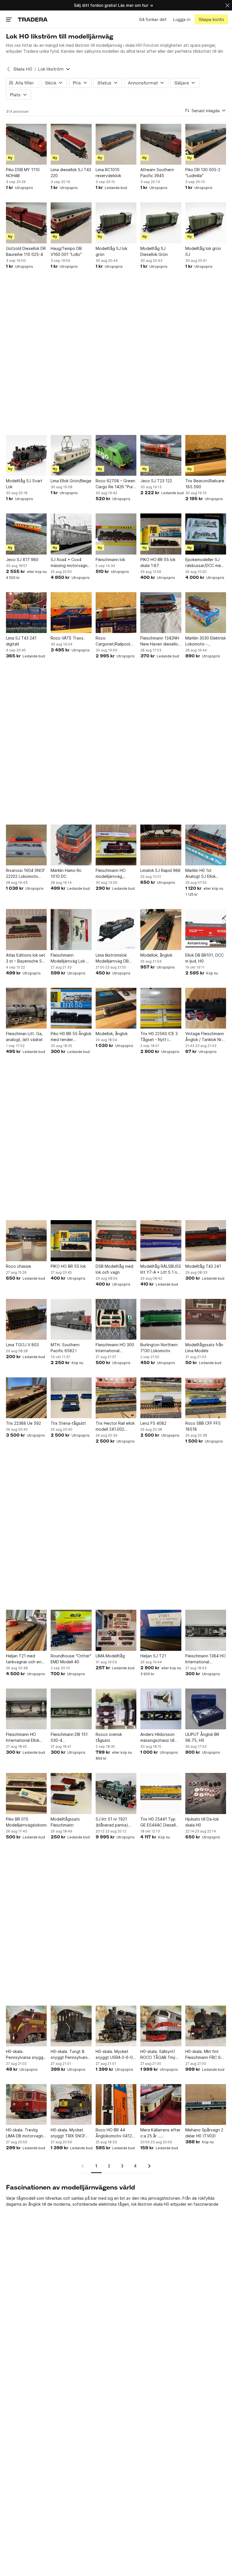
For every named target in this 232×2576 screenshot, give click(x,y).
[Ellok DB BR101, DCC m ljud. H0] (206, 929)
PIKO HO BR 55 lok (68, 1266)
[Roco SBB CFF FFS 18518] (206, 1398)
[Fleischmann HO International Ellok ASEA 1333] (26, 1709)
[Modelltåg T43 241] (206, 1241)
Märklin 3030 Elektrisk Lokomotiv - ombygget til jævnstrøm (206, 641)
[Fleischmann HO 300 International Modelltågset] (116, 1319)
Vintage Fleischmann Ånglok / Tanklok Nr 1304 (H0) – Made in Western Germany (205, 1037)
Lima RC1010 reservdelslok (108, 173)
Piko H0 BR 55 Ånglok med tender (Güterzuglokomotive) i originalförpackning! (71, 1037)
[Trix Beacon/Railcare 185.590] (206, 455)
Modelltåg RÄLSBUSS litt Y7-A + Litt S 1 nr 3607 (161, 1269)
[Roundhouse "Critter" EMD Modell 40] (71, 1630)
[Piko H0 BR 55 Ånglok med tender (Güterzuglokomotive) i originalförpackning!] (71, 1008)
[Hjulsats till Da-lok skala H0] (206, 1793)
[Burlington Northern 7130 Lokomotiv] (161, 1319)
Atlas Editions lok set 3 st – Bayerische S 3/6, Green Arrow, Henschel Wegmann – (26, 958)
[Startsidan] (33, 19)
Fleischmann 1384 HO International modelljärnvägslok (206, 1659)
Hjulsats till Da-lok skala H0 (202, 1822)
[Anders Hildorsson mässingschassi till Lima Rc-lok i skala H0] (161, 1709)
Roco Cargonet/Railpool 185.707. (113, 641)
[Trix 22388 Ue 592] (26, 1398)
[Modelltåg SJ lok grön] (116, 223)
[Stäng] (227, 5)
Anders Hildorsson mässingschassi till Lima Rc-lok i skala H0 (160, 1738)
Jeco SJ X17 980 (22, 559)
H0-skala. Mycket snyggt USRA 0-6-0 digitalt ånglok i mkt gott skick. (114, 2055)
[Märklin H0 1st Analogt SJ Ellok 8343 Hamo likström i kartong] (206, 845)
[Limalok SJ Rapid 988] (161, 845)
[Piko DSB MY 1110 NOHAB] (26, 144)
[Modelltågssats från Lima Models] (206, 1319)
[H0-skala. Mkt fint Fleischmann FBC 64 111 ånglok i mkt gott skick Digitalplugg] (206, 2026)
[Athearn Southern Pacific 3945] (161, 144)
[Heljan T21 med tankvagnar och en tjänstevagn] (26, 1630)
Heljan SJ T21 (153, 1656)
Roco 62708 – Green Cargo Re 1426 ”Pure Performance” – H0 (116, 484)
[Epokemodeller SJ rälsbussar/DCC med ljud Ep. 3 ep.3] (206, 534)
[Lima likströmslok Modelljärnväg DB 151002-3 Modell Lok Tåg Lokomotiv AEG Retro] (116, 929)
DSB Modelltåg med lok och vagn (114, 1269)
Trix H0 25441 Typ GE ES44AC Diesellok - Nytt (160, 1822)
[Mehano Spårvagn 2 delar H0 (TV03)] (206, 2104)
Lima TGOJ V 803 (22, 1345)
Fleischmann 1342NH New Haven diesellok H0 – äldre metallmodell (160, 641)
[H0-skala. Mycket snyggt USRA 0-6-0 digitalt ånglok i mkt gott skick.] (116, 2026)
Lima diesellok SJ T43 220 (71, 173)
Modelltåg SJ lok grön (111, 251)
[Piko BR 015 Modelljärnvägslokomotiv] (26, 1793)
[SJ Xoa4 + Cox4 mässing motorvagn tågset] (71, 534)
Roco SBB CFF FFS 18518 (203, 1426)
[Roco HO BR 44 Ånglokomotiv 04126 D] (116, 2104)
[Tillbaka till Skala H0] (8, 69)
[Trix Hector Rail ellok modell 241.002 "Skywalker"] (116, 1398)
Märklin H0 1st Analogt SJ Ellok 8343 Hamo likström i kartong (205, 874)
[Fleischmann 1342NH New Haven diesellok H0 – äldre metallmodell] (161, 613)
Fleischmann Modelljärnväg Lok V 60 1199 (70, 958)
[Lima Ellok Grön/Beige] (71, 455)
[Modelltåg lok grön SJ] (206, 223)
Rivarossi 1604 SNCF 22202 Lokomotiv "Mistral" (25, 874)
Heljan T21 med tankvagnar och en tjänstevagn (24, 1659)
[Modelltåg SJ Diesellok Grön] (161, 223)
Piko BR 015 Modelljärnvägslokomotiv (26, 1822)
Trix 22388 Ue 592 (23, 1423)
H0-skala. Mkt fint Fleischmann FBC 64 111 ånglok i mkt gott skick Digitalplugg (205, 2055)
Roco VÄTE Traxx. (68, 638)
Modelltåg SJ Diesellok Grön (154, 251)
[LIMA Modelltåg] (116, 1630)
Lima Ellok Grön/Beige (71, 481)
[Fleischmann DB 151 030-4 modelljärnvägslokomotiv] (71, 1709)
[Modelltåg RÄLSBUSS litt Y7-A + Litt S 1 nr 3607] (161, 1241)
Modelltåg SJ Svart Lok (24, 484)
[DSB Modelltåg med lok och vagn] (116, 1241)
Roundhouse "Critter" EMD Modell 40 (71, 1659)
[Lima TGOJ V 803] (26, 1319)
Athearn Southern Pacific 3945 (157, 173)
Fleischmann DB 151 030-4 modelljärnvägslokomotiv (71, 1738)
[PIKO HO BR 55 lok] (71, 1241)
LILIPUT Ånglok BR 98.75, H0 (202, 1737)
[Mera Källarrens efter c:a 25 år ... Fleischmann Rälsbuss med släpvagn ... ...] (161, 2104)
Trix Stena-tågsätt (68, 1423)
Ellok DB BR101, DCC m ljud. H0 (205, 958)
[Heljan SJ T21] (161, 1630)
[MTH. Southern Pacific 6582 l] (71, 1319)
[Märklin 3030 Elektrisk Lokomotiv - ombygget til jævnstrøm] (206, 613)
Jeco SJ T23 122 (156, 481)
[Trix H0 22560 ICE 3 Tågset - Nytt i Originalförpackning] (161, 1008)
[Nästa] (147, 2166)
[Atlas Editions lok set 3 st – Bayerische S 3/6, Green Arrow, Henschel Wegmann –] (26, 929)
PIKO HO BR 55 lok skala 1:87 (158, 562)
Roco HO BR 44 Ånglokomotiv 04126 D (115, 2133)
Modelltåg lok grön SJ (203, 251)
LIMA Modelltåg (110, 1656)
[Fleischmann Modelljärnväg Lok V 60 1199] (71, 929)
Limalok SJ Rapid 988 (160, 870)
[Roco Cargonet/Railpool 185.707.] (116, 613)
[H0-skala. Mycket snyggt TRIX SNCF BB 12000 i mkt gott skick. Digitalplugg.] (71, 2104)
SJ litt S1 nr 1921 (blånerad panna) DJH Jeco (112, 1822)
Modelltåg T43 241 (203, 1266)
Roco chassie (19, 1266)
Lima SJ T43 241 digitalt (21, 641)
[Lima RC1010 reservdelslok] (116, 144)
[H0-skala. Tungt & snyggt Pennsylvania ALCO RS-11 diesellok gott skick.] (71, 2026)
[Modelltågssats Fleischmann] (71, 1793)
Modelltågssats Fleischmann (65, 1822)
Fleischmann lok (110, 559)
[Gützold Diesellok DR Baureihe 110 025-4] (26, 223)
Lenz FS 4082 (153, 1423)
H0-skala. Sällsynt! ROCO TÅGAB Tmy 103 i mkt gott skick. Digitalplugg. (159, 2055)
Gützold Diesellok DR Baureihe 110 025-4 (26, 251)
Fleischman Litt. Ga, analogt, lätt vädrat (24, 1037)
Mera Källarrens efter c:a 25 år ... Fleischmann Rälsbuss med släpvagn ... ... (161, 2133)
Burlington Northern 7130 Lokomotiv (159, 1348)
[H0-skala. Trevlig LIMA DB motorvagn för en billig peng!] (26, 2104)
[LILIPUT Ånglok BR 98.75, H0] (206, 1709)
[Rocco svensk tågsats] (116, 1709)
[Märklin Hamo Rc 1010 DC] (71, 845)
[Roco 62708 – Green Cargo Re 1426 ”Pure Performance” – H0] (116, 455)
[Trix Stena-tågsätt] (71, 1398)
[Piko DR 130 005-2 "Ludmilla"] (206, 144)
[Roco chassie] (26, 1241)
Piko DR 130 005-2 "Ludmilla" (203, 173)
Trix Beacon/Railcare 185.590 (205, 484)
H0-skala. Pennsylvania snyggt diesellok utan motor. (26, 2055)
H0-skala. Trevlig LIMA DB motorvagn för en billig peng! (24, 2133)
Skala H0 (23, 69)
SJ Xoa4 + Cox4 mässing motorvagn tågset (69, 563)
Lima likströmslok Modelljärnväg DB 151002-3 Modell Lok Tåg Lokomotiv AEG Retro (115, 958)
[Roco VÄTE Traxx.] (71, 613)
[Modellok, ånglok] (161, 929)
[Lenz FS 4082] (161, 1398)
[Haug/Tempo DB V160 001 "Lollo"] (71, 223)
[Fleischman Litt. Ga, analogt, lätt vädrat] (26, 1008)
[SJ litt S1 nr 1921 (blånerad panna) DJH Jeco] (116, 1793)
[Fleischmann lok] (116, 534)
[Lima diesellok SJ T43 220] (71, 144)
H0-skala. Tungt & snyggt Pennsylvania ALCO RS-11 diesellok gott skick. (71, 2055)
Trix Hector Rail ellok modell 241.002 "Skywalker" (115, 1426)
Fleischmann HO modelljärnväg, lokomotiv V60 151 (113, 874)
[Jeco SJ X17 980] (26, 534)
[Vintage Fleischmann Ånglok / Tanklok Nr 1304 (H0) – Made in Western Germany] (206, 1008)
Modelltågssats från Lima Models (204, 1348)
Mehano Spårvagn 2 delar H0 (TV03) (204, 2133)
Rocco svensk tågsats (109, 1737)
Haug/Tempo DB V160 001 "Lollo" (66, 251)
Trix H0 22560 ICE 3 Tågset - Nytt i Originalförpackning (159, 1037)
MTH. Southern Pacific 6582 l (65, 1348)
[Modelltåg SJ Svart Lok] (26, 455)
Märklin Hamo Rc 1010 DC (66, 873)
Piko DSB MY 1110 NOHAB (23, 173)
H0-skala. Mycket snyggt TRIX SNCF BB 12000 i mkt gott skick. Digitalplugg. (69, 2133)
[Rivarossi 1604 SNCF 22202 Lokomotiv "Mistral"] (26, 845)
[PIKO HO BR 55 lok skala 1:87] (161, 534)
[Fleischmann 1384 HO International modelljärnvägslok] (206, 1630)
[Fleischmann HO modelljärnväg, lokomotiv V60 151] (116, 845)
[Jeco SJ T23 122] (161, 455)
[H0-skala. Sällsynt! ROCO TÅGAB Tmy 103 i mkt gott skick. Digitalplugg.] (161, 2026)
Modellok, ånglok (156, 955)
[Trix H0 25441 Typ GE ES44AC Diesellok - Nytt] (161, 1793)
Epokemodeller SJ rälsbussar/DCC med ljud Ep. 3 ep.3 (204, 563)
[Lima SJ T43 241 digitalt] (26, 613)
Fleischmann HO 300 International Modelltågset (115, 1348)
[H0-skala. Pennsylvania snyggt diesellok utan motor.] (26, 2026)
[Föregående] (85, 2166)
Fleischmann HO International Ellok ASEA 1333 (23, 1738)
